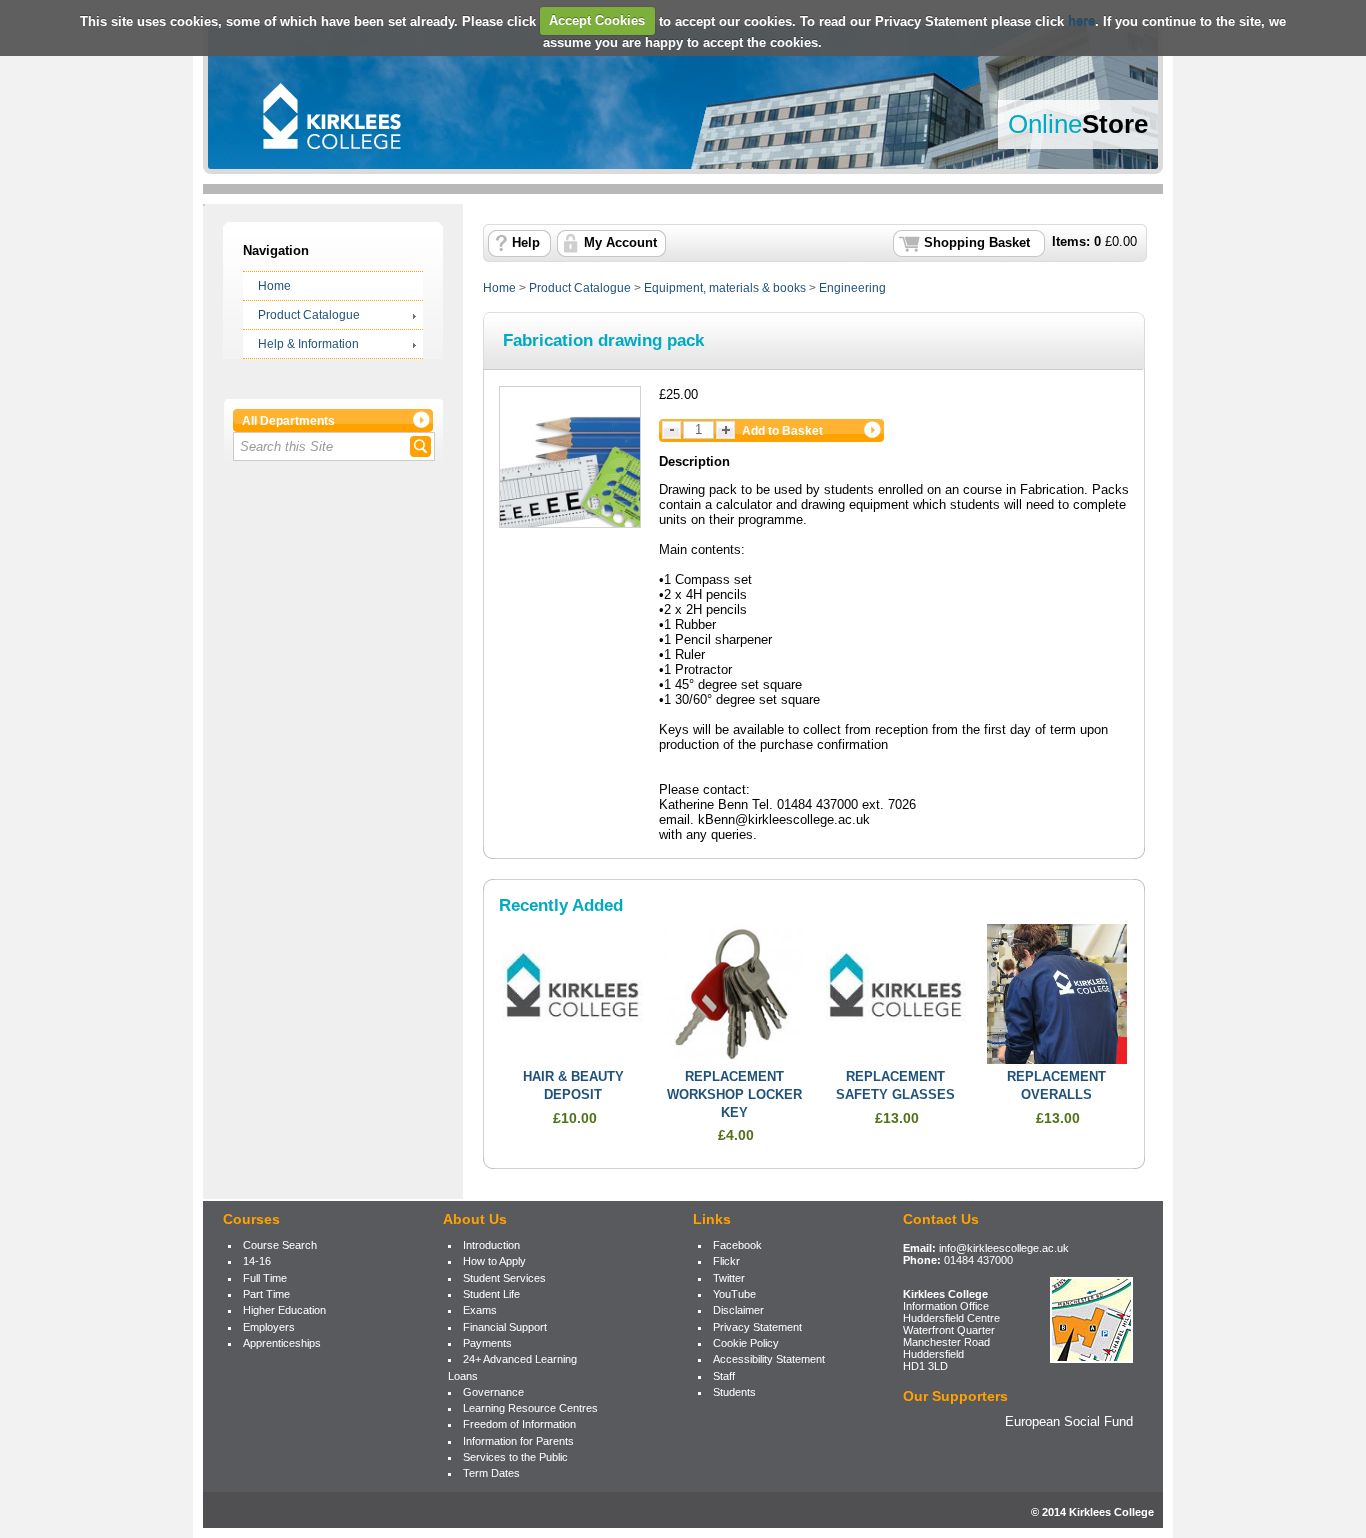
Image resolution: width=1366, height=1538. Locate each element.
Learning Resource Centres (530, 1408)
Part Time (266, 1294)
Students (734, 1392)
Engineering (852, 288)
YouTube (734, 1294)
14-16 (257, 1261)
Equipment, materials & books (725, 288)
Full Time (265, 1278)
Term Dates (491, 1473)
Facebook (737, 1245)
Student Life (491, 1294)
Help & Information (308, 344)
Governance (493, 1392)
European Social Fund (1069, 1421)
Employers (269, 1327)
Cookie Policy (746, 1343)
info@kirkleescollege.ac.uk (1004, 1248)
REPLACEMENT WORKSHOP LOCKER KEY (734, 1094)
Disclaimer (738, 1310)
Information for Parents (518, 1441)
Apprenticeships (282, 1343)
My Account (620, 243)
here (1081, 20)
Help (526, 243)
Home (274, 286)
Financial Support (505, 1327)
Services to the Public (515, 1457)
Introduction (491, 1245)
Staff (724, 1376)
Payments (487, 1343)
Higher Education (284, 1310)
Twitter (729, 1278)
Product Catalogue (309, 315)
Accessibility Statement (769, 1359)
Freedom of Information (519, 1424)
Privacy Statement (757, 1327)
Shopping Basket (977, 243)
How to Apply (494, 1261)
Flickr (726, 1261)
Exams (480, 1310)
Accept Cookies (597, 20)
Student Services (504, 1278)
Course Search (280, 1245)
